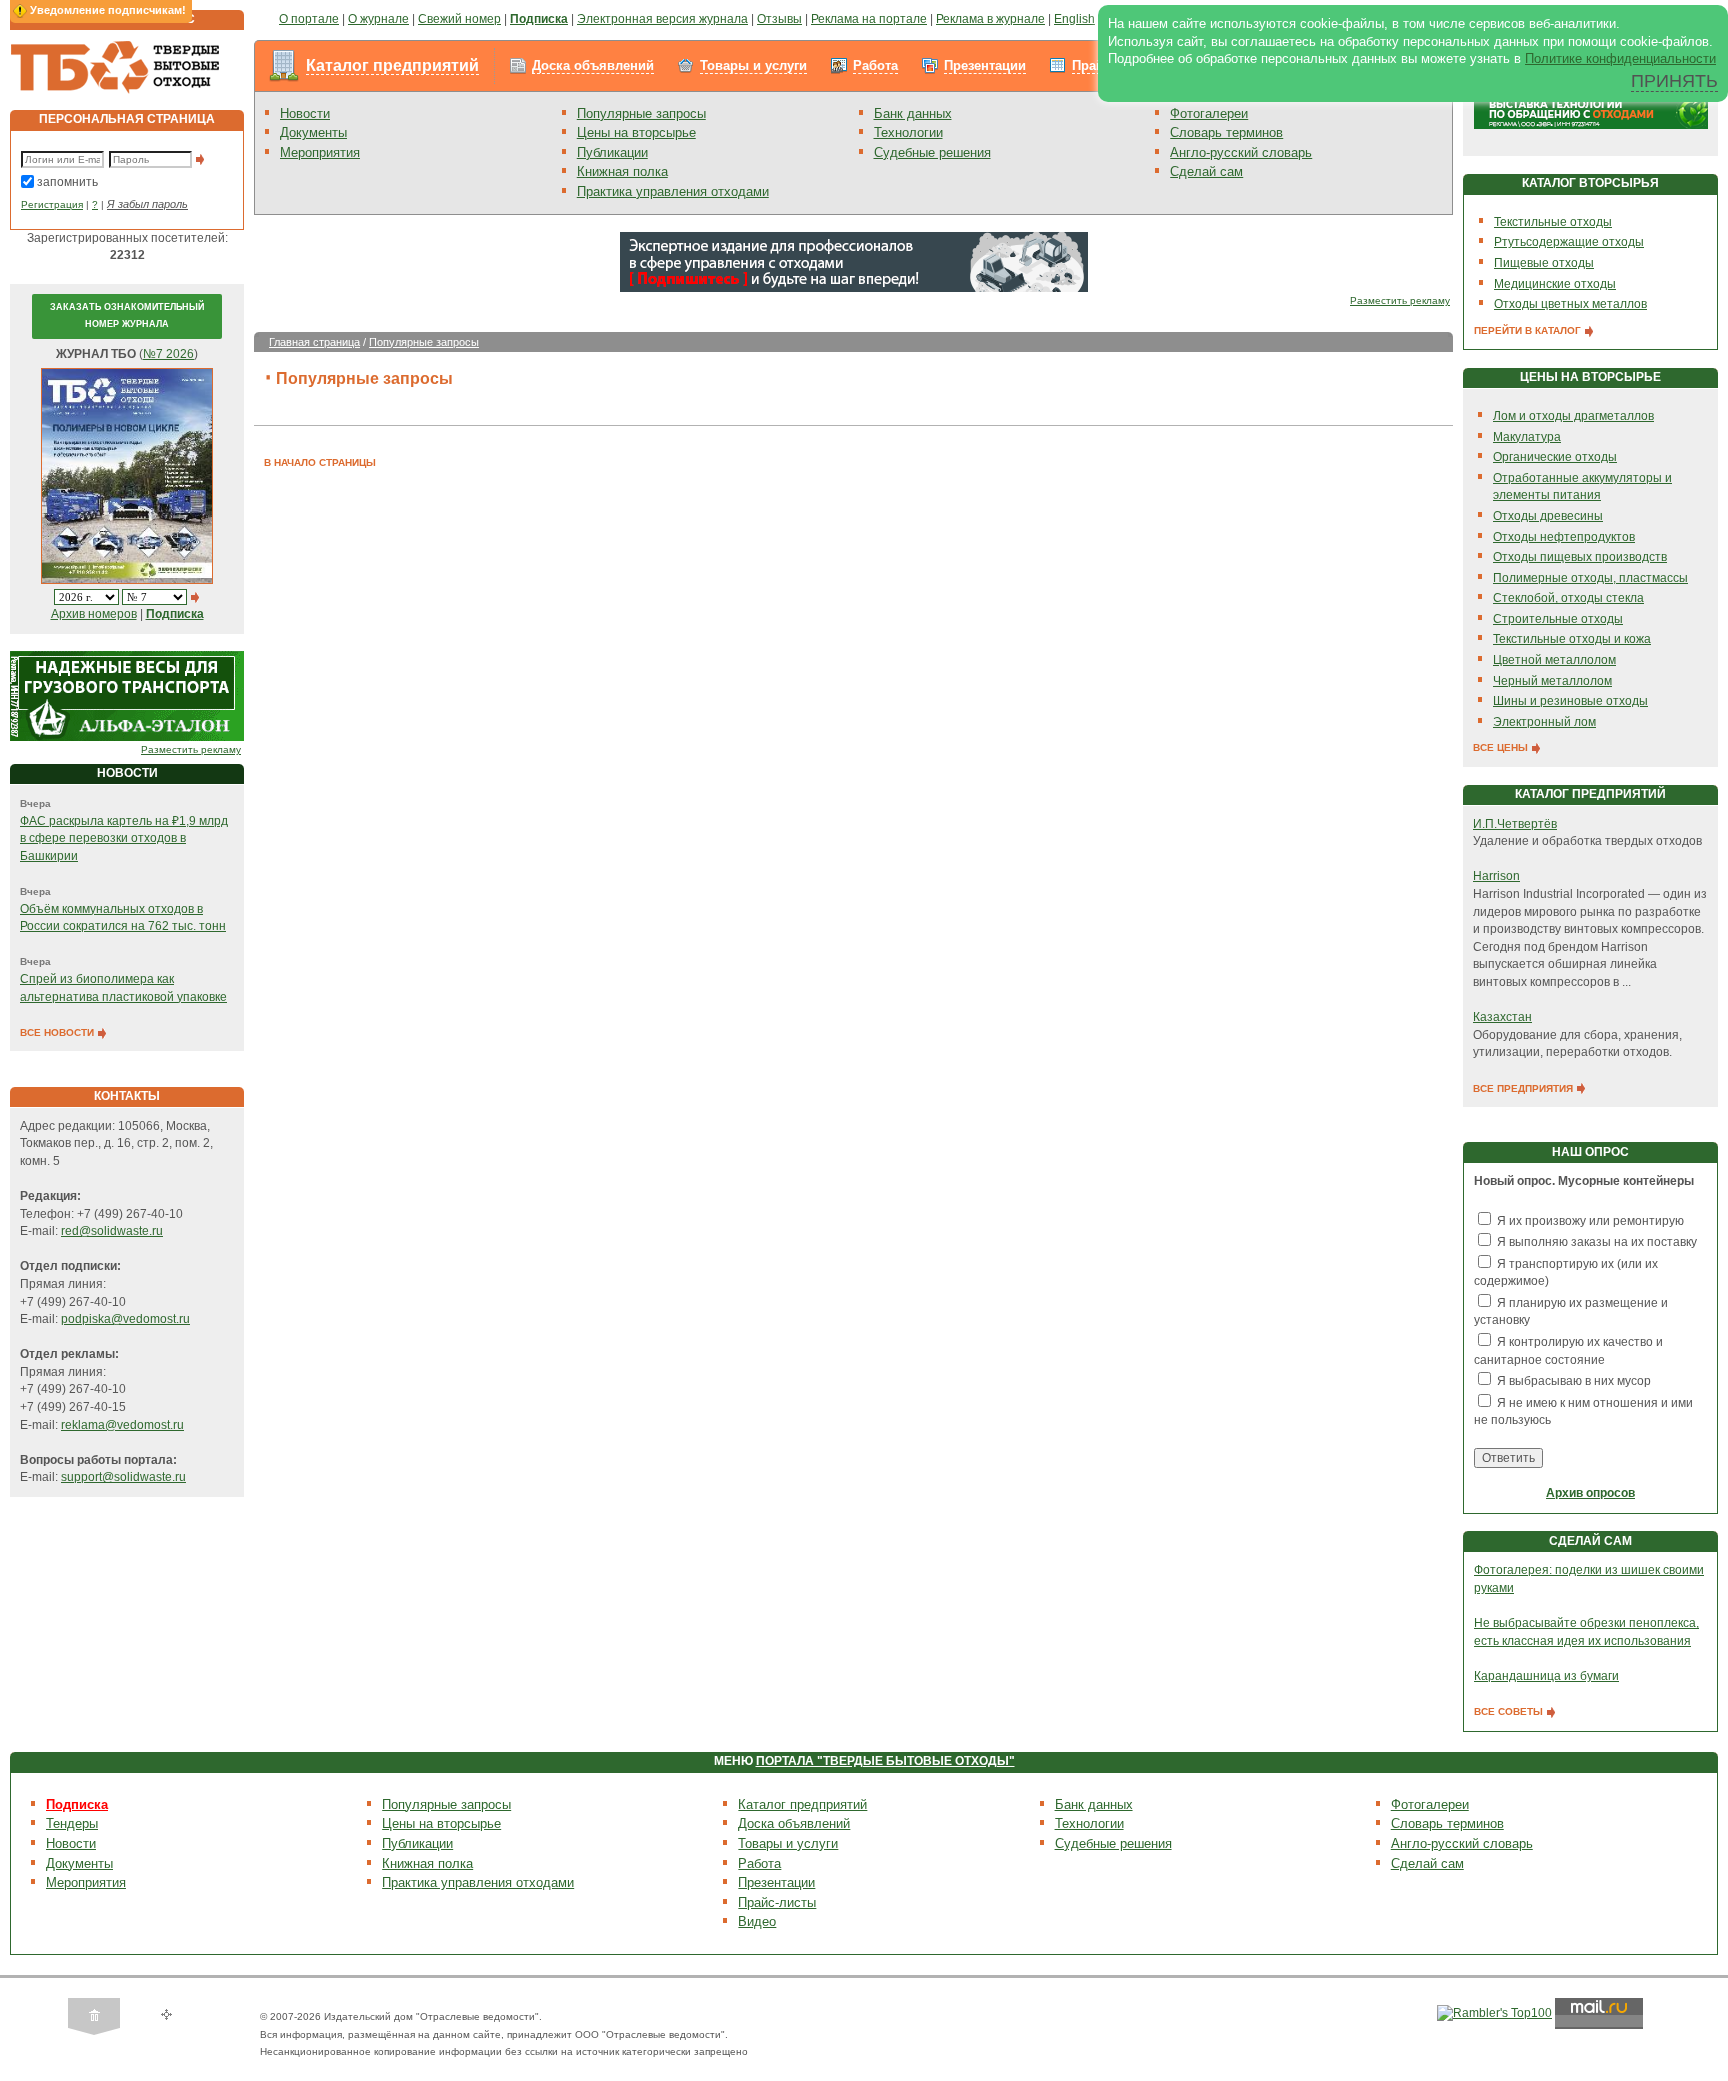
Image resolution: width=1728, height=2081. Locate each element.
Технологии (908, 132)
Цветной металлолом (1554, 660)
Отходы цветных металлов (1570, 304)
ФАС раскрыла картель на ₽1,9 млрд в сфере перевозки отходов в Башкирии (124, 838)
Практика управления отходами (673, 191)
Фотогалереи (1209, 113)
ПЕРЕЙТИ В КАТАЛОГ (1529, 330)
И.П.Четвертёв (1515, 824)
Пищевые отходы (1544, 263)
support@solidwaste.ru (123, 1477)
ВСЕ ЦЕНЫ (1502, 747)
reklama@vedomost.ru (122, 1425)
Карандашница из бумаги (1546, 1676)
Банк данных (913, 113)
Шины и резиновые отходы (1570, 701)
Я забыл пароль (147, 204)
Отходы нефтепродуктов (1564, 537)
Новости (305, 113)
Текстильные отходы (1553, 222)
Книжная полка (622, 171)
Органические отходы (1555, 457)
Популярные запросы (641, 113)
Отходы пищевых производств (1580, 557)
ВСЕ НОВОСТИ (58, 1032)
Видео (757, 1921)
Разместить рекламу (191, 749)
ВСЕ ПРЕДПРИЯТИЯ (1524, 1088)
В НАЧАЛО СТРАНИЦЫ (320, 462)
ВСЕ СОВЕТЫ (1510, 1711)
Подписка (77, 1804)
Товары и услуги (753, 65)
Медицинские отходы (1555, 284)
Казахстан (1502, 1017)
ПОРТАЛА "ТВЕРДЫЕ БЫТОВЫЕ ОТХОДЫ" (885, 1761)
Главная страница (314, 342)
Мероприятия (320, 152)
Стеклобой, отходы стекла (1568, 598)
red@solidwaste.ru (112, 1231)
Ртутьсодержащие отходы (1569, 242)
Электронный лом (1544, 722)
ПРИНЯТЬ (1674, 81)
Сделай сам (1206, 171)
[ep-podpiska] (854, 261)
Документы (313, 132)
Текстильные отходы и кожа (1572, 639)
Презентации (985, 65)
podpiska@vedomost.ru (125, 1319)
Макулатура (1527, 437)
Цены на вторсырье (636, 132)
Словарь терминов (1226, 132)
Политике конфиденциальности (1620, 58)
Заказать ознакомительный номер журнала (127, 316)
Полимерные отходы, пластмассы (1590, 578)
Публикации (612, 152)
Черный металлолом (1552, 681)
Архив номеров (94, 614)
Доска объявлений (593, 65)
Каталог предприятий (392, 65)
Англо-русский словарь (1241, 152)
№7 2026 (168, 354)
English (1074, 19)
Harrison (1496, 876)
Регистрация (52, 204)
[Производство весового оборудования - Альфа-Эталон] (127, 696)
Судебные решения (932, 152)
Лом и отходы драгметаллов (1573, 416)
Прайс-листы (777, 1902)
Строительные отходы (1558, 619)
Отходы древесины (1548, 516)
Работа (875, 65)
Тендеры (72, 1823)
